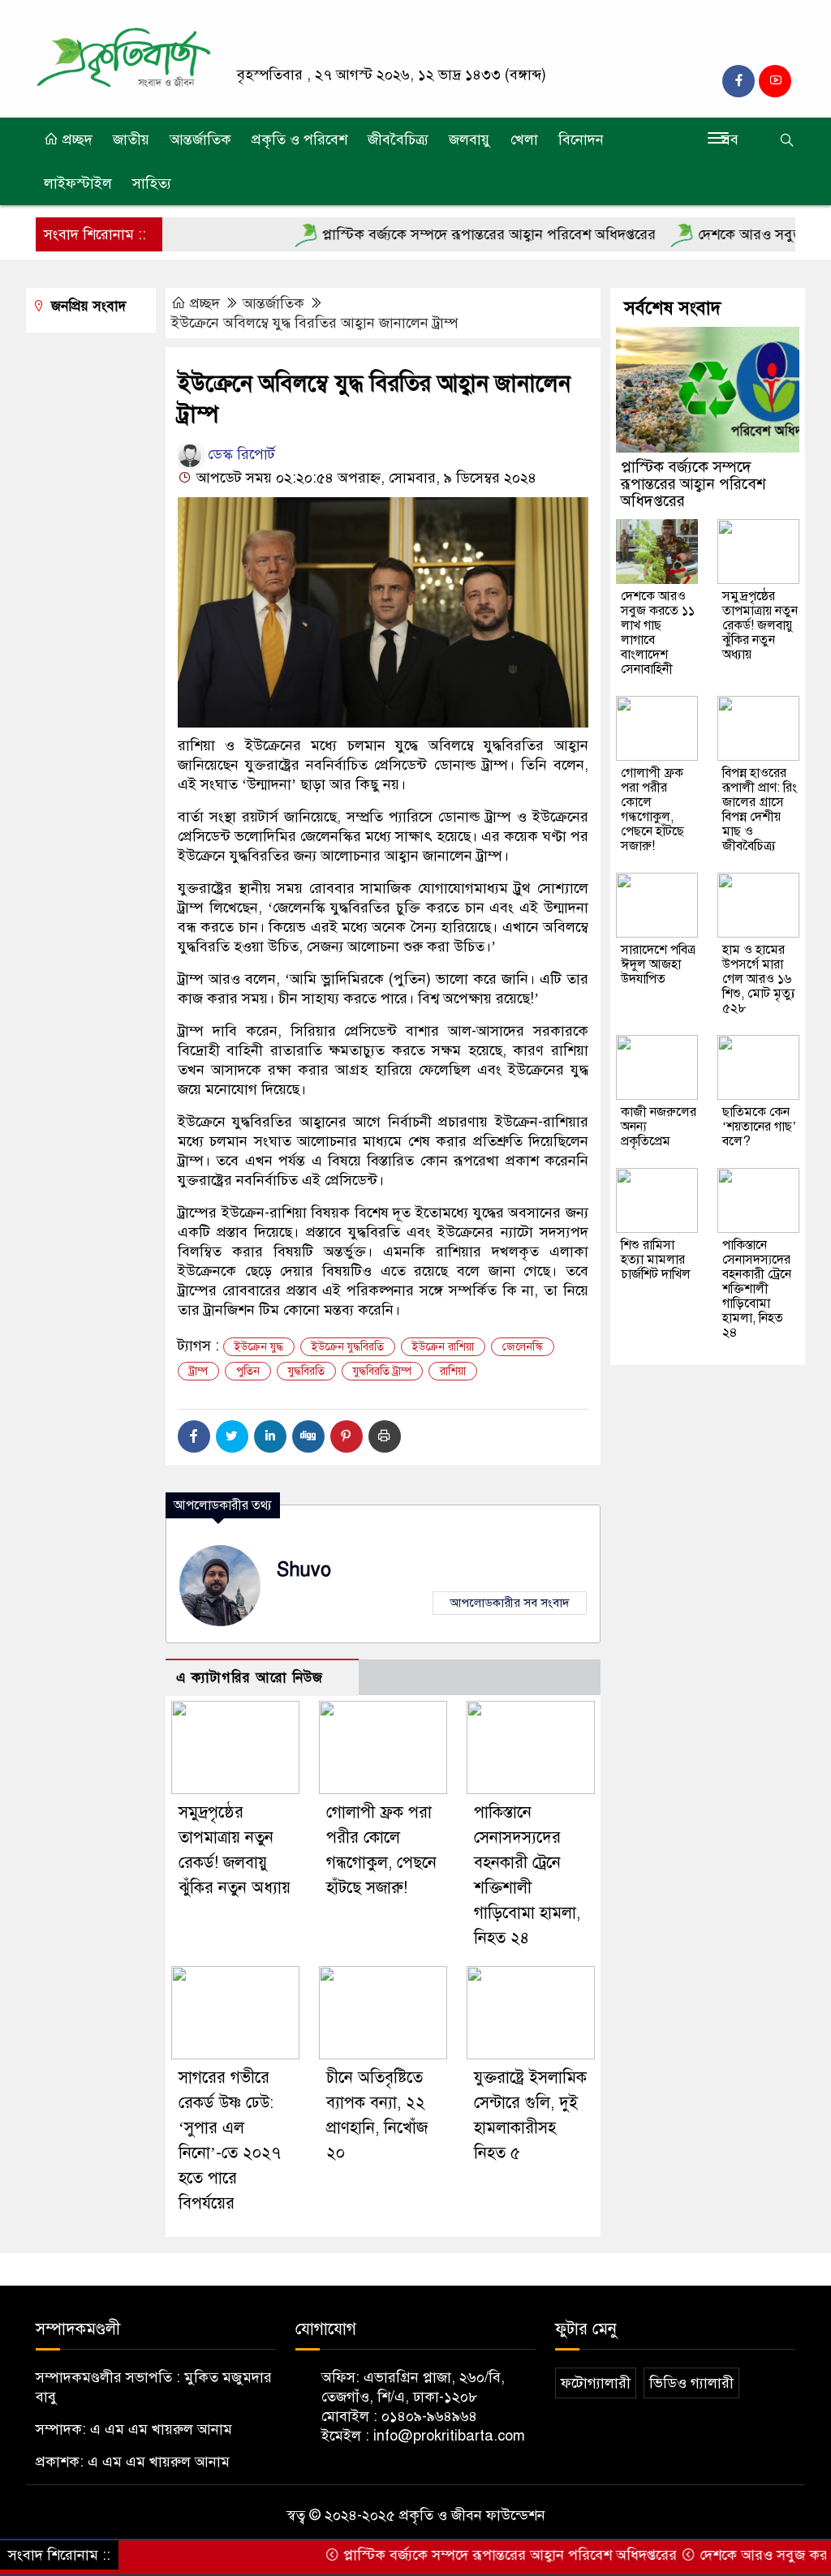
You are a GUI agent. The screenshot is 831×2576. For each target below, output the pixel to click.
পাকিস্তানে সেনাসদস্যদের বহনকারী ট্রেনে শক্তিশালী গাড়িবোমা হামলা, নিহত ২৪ (757, 1289)
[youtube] (775, 81)
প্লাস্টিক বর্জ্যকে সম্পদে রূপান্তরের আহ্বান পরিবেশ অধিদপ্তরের (438, 234)
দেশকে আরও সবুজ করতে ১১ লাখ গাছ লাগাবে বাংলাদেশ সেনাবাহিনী (658, 633)
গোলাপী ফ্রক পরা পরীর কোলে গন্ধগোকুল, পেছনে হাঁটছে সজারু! (652, 809)
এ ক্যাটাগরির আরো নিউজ (250, 1678)
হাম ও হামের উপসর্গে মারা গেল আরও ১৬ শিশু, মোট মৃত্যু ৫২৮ (759, 979)
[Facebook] (194, 1436)
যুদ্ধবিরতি (306, 1371)
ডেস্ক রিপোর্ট (239, 454)
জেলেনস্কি (523, 1347)
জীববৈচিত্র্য (398, 140)
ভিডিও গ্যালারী (691, 2383)
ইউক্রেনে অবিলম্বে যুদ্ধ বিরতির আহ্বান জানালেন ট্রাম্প (315, 323)
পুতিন (248, 1371)
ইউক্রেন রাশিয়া (443, 1347)
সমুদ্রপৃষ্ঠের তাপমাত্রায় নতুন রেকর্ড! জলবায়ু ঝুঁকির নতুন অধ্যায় (760, 625)
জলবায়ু (469, 140)
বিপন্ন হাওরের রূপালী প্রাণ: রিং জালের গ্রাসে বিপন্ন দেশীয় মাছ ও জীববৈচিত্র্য (760, 809)
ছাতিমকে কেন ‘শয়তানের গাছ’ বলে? (759, 1127)
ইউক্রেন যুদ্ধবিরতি (348, 1347)
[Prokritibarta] (123, 58)
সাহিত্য (152, 183)
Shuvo (304, 1570)
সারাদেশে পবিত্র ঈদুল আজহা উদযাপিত (658, 964)
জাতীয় (131, 140)
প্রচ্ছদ (75, 140)
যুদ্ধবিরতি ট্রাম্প (382, 1371)
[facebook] (738, 81)
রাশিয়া (453, 1371)
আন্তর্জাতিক (200, 140)
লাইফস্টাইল (78, 183)
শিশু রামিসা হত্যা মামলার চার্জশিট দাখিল (656, 1260)
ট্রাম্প (198, 1371)
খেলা (524, 140)
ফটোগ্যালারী (596, 2383)
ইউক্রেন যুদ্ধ (259, 1347)
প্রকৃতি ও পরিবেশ (299, 140)
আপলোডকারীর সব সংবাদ (510, 1603)
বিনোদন (581, 140)
